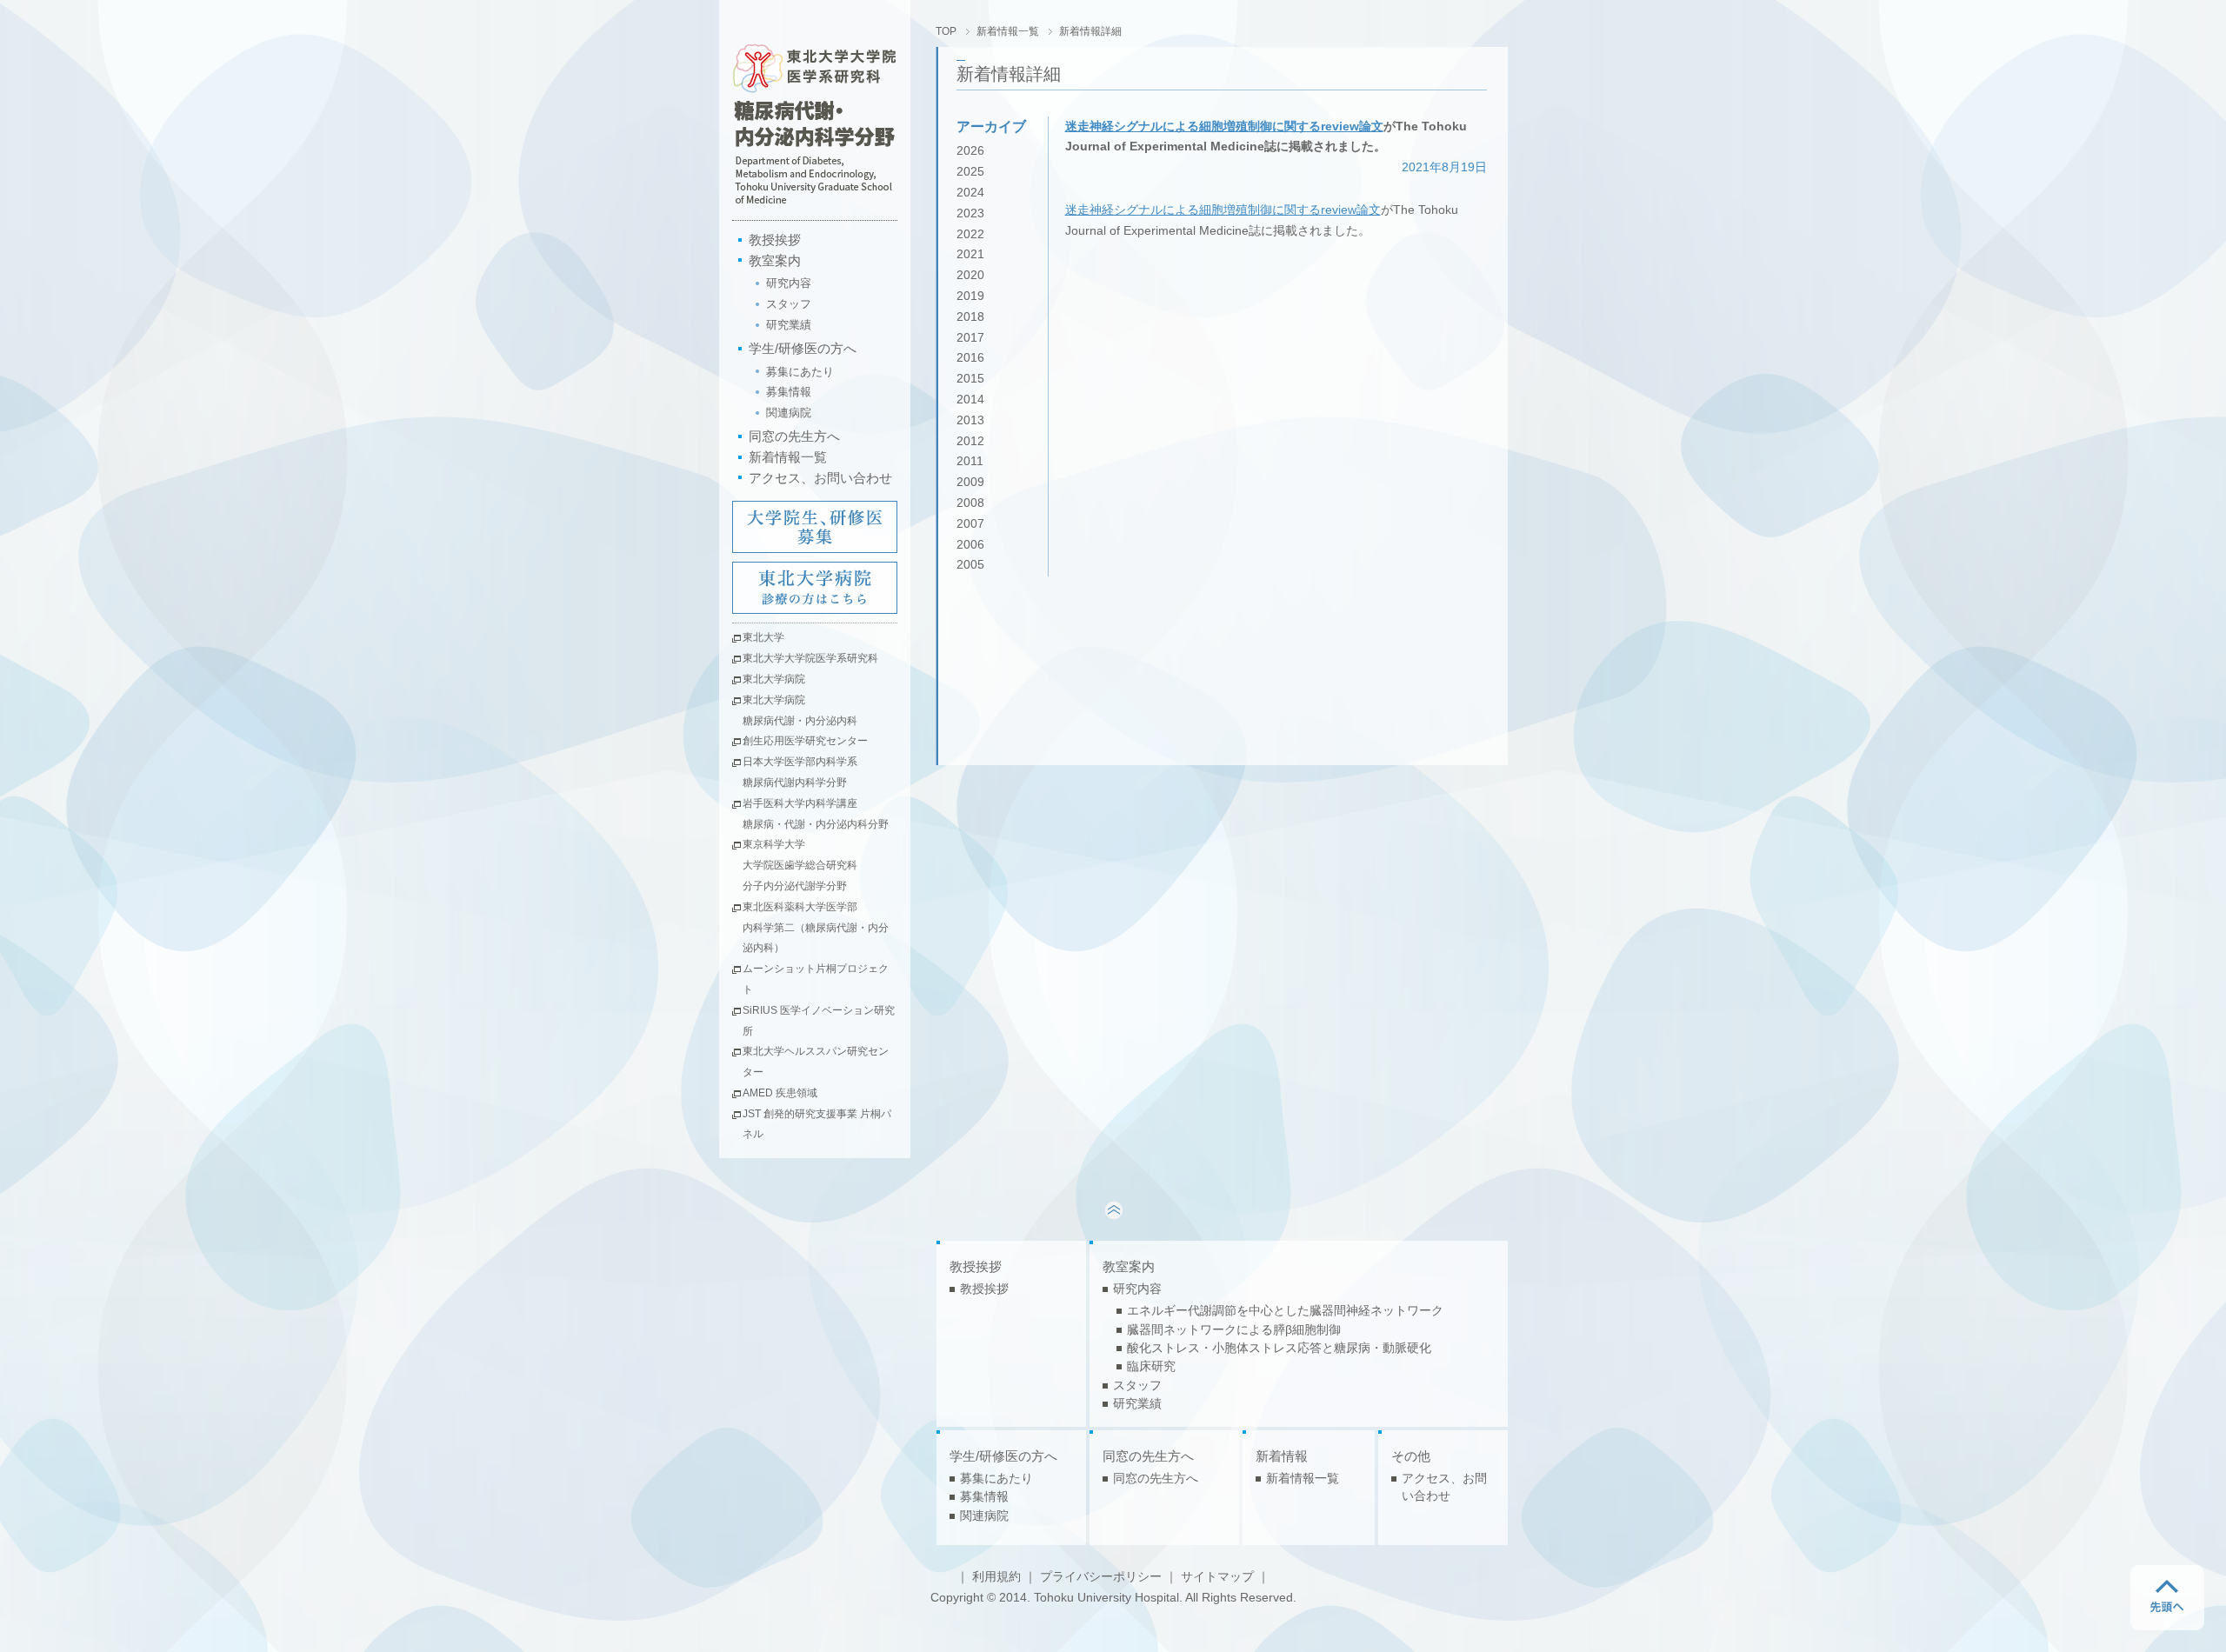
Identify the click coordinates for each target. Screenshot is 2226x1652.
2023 (970, 213)
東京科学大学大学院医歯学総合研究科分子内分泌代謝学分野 (800, 865)
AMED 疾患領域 (780, 1093)
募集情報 (789, 392)
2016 (970, 358)
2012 (970, 441)
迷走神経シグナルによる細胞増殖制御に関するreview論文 (1224, 127)
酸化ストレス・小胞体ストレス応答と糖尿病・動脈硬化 (1279, 1348)
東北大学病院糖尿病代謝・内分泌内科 (800, 710)
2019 (970, 296)
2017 (970, 338)
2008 (970, 503)
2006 (970, 545)
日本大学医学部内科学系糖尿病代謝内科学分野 (800, 772)
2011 (970, 461)
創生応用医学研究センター (805, 741)
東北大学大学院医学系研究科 (810, 658)
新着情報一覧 (788, 457)
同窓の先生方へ (794, 436)
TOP (946, 31)
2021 (970, 254)
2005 (970, 565)
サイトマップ (1217, 1577)
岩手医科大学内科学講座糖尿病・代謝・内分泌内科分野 (816, 814)
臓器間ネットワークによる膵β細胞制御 (1234, 1330)
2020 (970, 275)
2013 (970, 420)
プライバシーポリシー (1101, 1577)
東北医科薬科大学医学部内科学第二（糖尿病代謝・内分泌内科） (816, 928)
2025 (970, 172)
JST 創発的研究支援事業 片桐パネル (817, 1124)
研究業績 (789, 325)
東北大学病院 (774, 679)
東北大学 (763, 637)
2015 (970, 379)
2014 (970, 400)
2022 (970, 234)
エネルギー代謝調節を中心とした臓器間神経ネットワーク (1285, 1311)
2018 (970, 317)
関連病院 (789, 413)
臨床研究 (1151, 1366)
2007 (970, 524)
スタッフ (789, 304)
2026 (970, 151)
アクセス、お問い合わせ (820, 478)
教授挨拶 (775, 240)
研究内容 (789, 283)
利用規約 (996, 1577)
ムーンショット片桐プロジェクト (816, 979)
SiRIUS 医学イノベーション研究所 (819, 1021)
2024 (970, 193)
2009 (970, 482)
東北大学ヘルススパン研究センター (816, 1062)
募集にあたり (800, 372)
